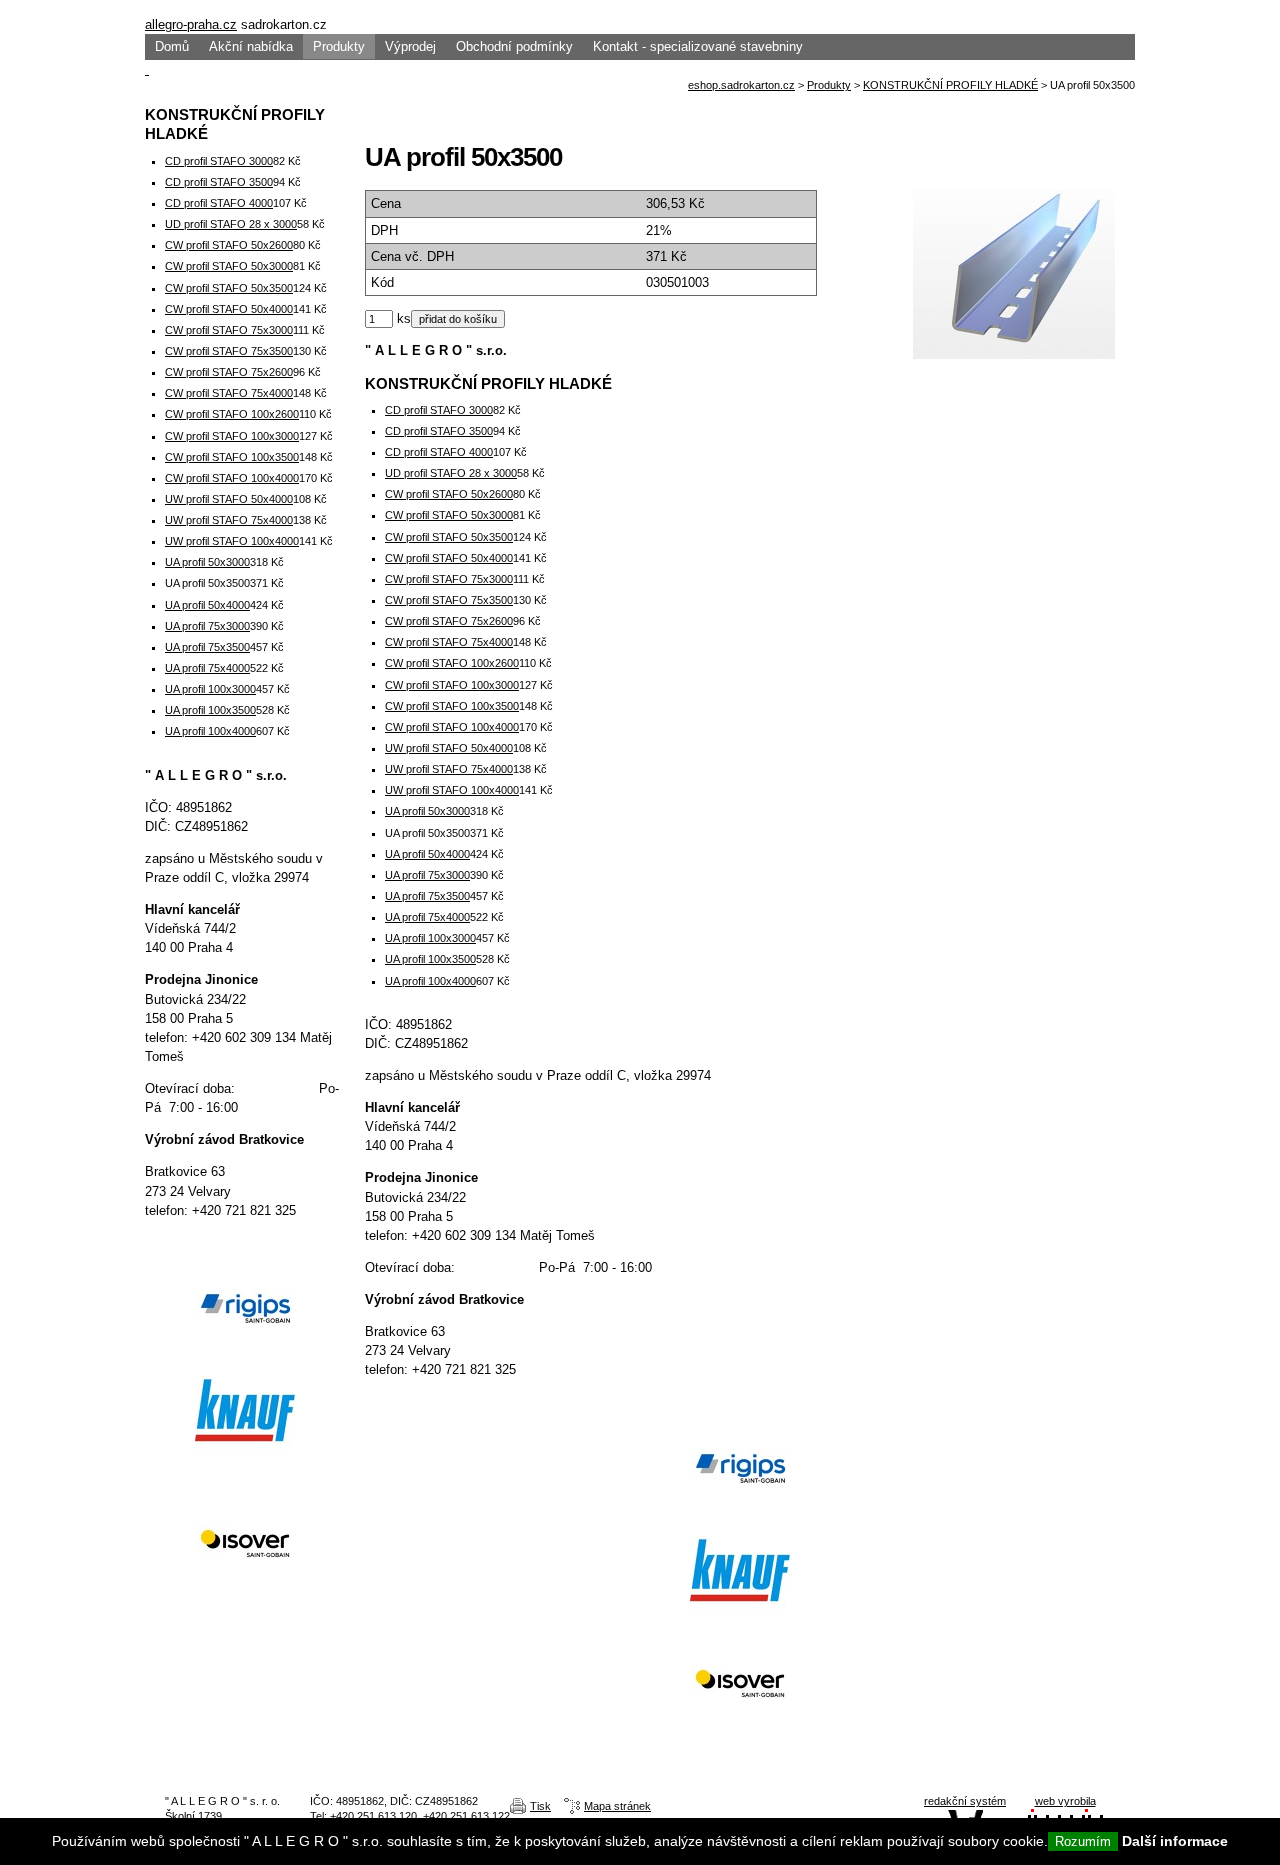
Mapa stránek (617, 1806)
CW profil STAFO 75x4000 (449, 642)
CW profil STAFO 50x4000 (449, 558)
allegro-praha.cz (191, 24)
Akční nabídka (251, 46)
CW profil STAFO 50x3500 (449, 537)
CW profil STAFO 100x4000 (452, 727)
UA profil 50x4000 (427, 854)
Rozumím (1083, 1841)
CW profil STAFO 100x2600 (452, 663)
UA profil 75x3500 (427, 896)
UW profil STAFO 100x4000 (452, 790)
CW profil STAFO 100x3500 (452, 706)
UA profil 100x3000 (430, 938)
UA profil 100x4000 (430, 981)
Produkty (339, 46)
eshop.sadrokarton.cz (741, 85)
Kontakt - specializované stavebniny (698, 46)
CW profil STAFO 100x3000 (452, 685)
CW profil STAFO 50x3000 (449, 515)
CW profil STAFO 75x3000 (449, 579)
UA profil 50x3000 (427, 811)
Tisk (540, 1806)
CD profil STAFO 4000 (439, 452)
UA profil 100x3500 (430, 959)
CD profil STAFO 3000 (439, 410)
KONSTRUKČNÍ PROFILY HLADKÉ (950, 85)
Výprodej (410, 46)
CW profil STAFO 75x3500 (449, 600)
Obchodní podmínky (514, 46)
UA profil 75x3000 (427, 875)
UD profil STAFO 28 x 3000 (451, 473)
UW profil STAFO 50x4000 (449, 748)
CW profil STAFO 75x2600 (449, 621)
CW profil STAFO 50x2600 (449, 494)
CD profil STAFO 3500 (439, 431)
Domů (172, 46)
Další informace (1175, 1841)
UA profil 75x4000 (427, 917)
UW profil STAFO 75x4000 (449, 769)
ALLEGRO (640, 7)
